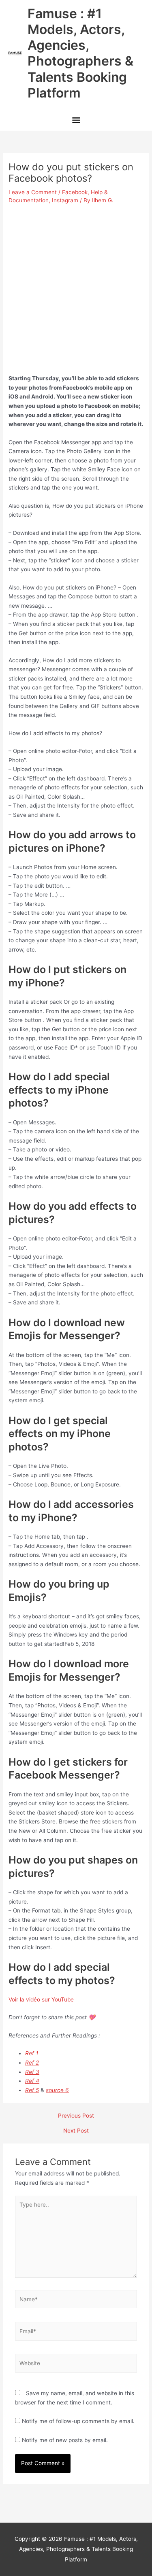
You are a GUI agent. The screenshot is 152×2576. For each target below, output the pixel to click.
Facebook (75, 192)
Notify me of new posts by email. (65, 2440)
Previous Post (76, 2116)
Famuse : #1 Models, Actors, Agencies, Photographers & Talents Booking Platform (80, 53)
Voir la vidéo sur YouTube (41, 1999)
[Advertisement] (76, 286)
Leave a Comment (33, 192)
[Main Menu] (76, 121)
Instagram (65, 200)
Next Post (76, 2131)
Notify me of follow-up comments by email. (78, 2421)
